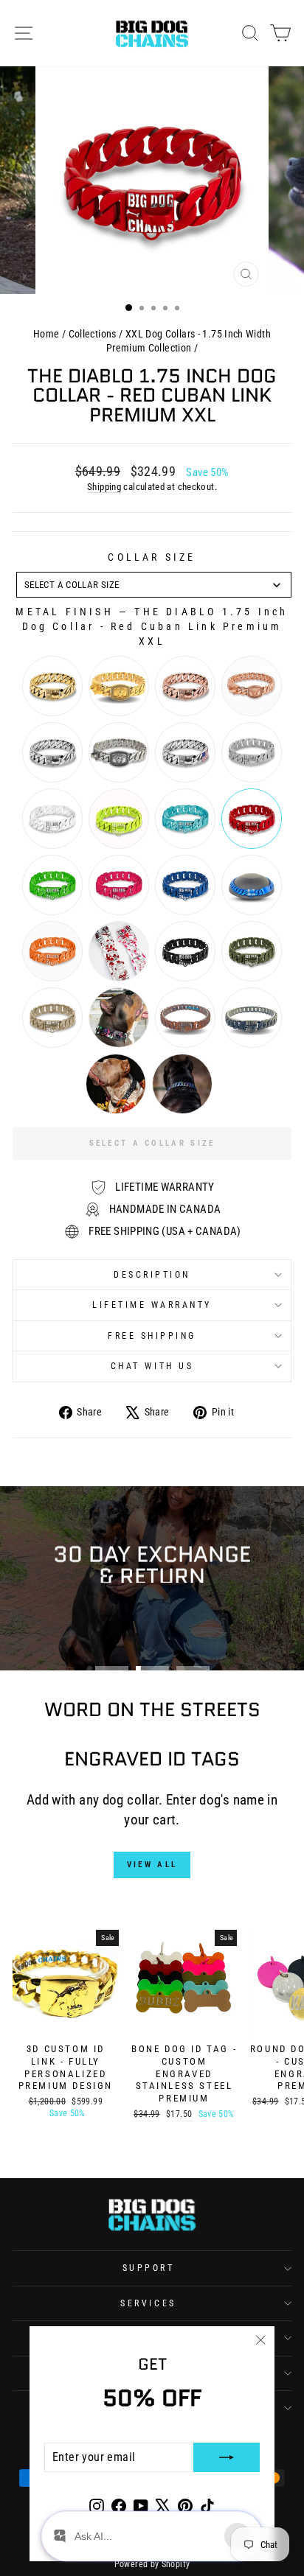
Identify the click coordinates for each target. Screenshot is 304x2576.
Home (46, 334)
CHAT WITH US (152, 1366)
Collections (93, 334)
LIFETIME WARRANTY (152, 1305)
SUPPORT (149, 2268)
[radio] (52, 686)
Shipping (104, 487)
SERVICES (148, 2303)
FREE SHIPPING (152, 1336)
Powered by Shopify (152, 2564)
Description (152, 1275)
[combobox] (154, 585)
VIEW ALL (152, 1865)
